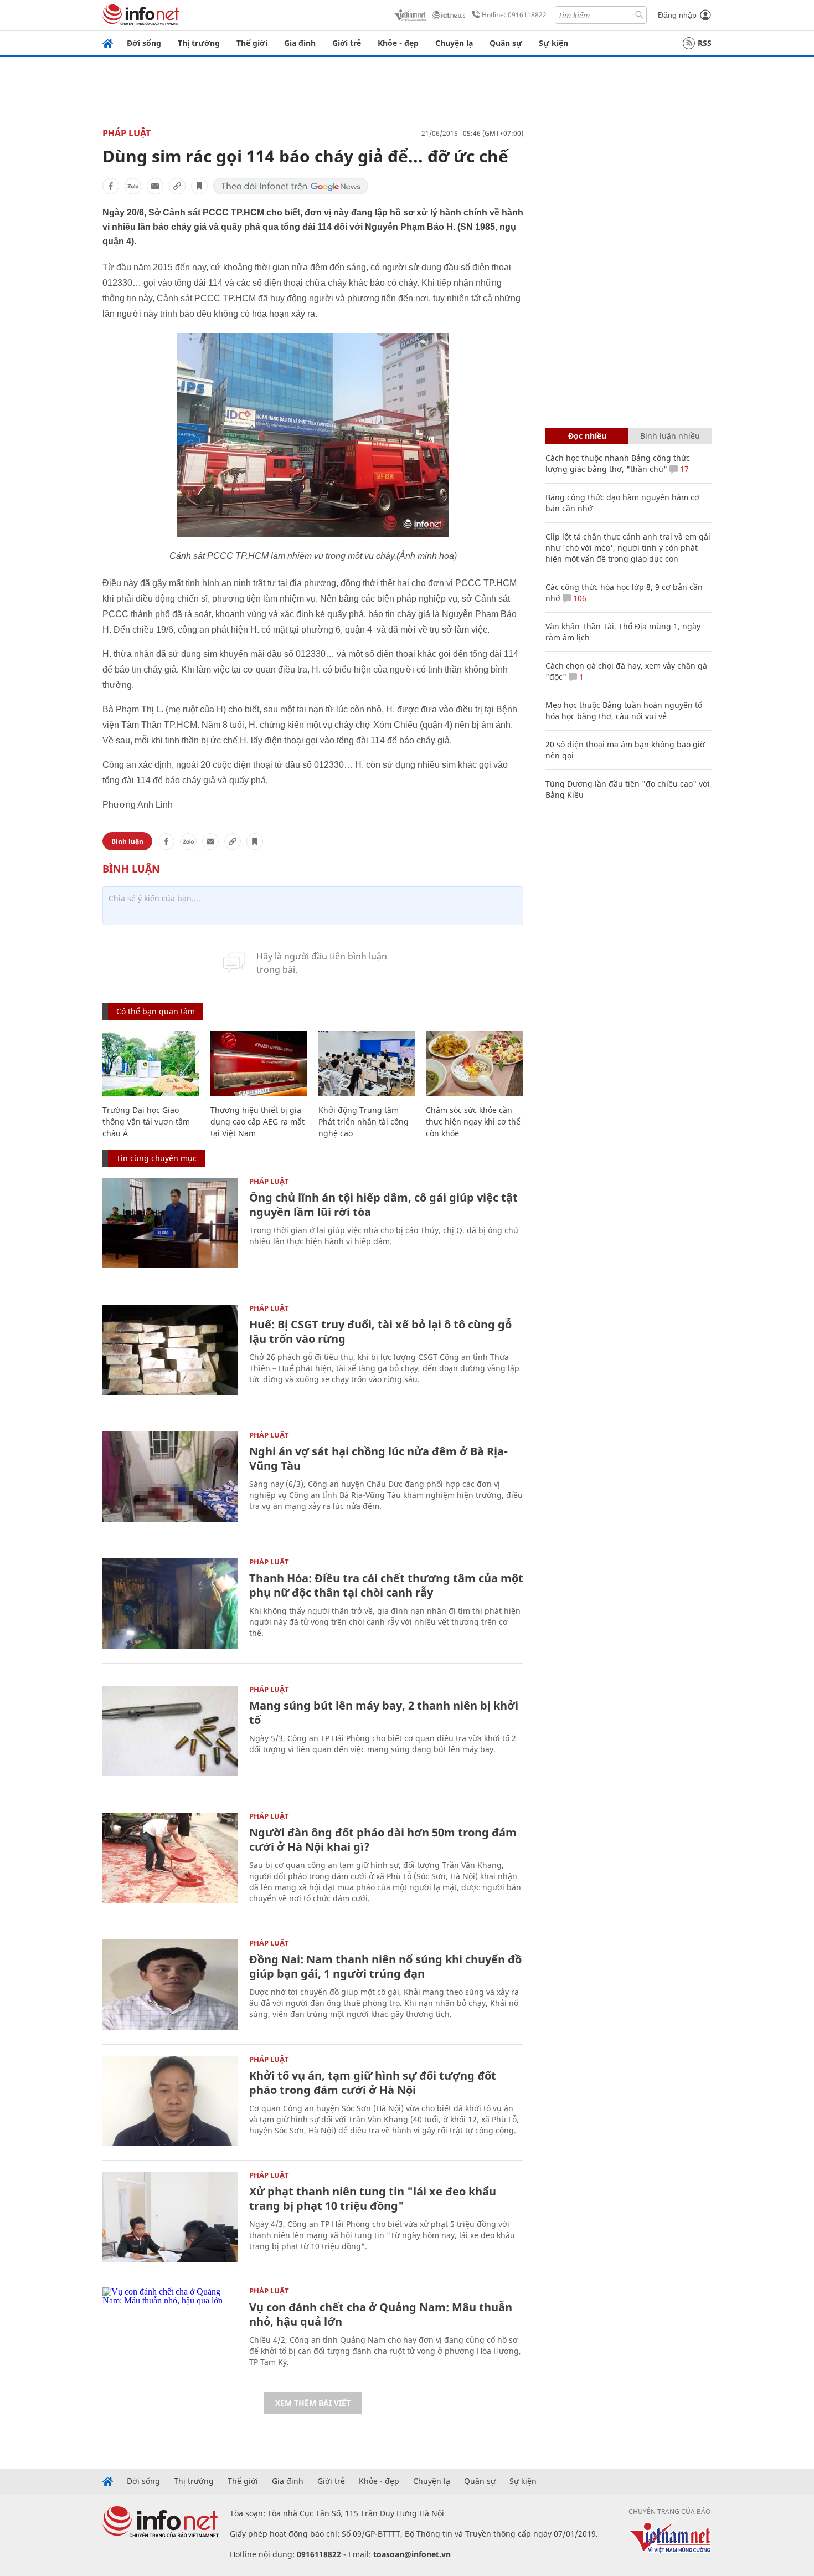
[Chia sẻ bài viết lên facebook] (111, 186)
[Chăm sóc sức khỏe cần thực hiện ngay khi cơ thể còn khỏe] (474, 1063)
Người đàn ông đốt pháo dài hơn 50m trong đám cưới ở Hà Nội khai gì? (383, 1839)
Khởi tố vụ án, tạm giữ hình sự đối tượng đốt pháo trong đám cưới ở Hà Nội (373, 2083)
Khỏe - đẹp (398, 43)
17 (683, 469)
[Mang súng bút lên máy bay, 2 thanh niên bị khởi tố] (170, 1731)
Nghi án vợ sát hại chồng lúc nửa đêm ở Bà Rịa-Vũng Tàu (378, 1458)
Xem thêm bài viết (313, 2403)
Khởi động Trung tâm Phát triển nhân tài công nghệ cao (364, 1122)
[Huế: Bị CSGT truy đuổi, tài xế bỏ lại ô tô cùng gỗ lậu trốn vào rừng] (170, 1350)
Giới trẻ (347, 43)
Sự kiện (553, 43)
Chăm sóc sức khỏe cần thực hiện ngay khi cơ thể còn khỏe (473, 1122)
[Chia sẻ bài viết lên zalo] (133, 186)
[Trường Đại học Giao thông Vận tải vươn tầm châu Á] (151, 1063)
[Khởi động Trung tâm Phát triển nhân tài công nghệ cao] (367, 1063)
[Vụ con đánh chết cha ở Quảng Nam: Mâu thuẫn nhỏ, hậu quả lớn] (170, 2333)
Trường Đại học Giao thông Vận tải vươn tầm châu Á (146, 1122)
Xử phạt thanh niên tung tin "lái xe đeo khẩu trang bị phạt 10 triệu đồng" (373, 2198)
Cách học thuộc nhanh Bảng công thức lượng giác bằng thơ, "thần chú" (618, 463)
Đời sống (144, 43)
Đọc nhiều (587, 436)
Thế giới (252, 43)
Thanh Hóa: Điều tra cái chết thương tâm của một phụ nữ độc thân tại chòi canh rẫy (386, 1585)
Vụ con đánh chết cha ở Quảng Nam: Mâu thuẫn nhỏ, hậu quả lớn (381, 2314)
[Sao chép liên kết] (177, 186)
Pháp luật (127, 133)
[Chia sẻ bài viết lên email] (155, 186)
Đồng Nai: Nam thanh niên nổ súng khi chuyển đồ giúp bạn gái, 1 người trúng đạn (385, 1966)
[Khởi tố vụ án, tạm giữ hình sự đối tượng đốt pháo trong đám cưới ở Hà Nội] (170, 2101)
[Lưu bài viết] (199, 186)
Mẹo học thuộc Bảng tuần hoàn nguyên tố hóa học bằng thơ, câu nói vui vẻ (624, 710)
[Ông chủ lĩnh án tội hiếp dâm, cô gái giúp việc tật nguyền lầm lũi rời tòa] (170, 1223)
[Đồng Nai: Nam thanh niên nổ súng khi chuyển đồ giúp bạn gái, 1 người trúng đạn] (170, 1985)
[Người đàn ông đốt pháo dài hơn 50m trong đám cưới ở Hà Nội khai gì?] (170, 1858)
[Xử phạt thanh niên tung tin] (170, 2217)
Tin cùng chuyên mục (156, 1158)
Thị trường (199, 43)
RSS (705, 43)
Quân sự (506, 43)
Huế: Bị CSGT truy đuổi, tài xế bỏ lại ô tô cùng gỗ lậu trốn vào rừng (380, 1331)
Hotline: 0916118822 (514, 15)
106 (579, 598)
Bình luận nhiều (670, 436)
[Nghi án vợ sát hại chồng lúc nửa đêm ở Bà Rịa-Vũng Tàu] (170, 1477)
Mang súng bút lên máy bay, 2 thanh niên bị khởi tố (384, 1713)
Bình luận (127, 841)
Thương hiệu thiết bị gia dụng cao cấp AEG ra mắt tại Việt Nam (257, 1122)
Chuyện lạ (454, 43)
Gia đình (300, 43)
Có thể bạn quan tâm (156, 1011)
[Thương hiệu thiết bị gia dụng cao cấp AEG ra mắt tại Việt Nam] (259, 1063)
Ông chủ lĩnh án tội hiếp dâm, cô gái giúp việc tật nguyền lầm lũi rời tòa (383, 1205)
